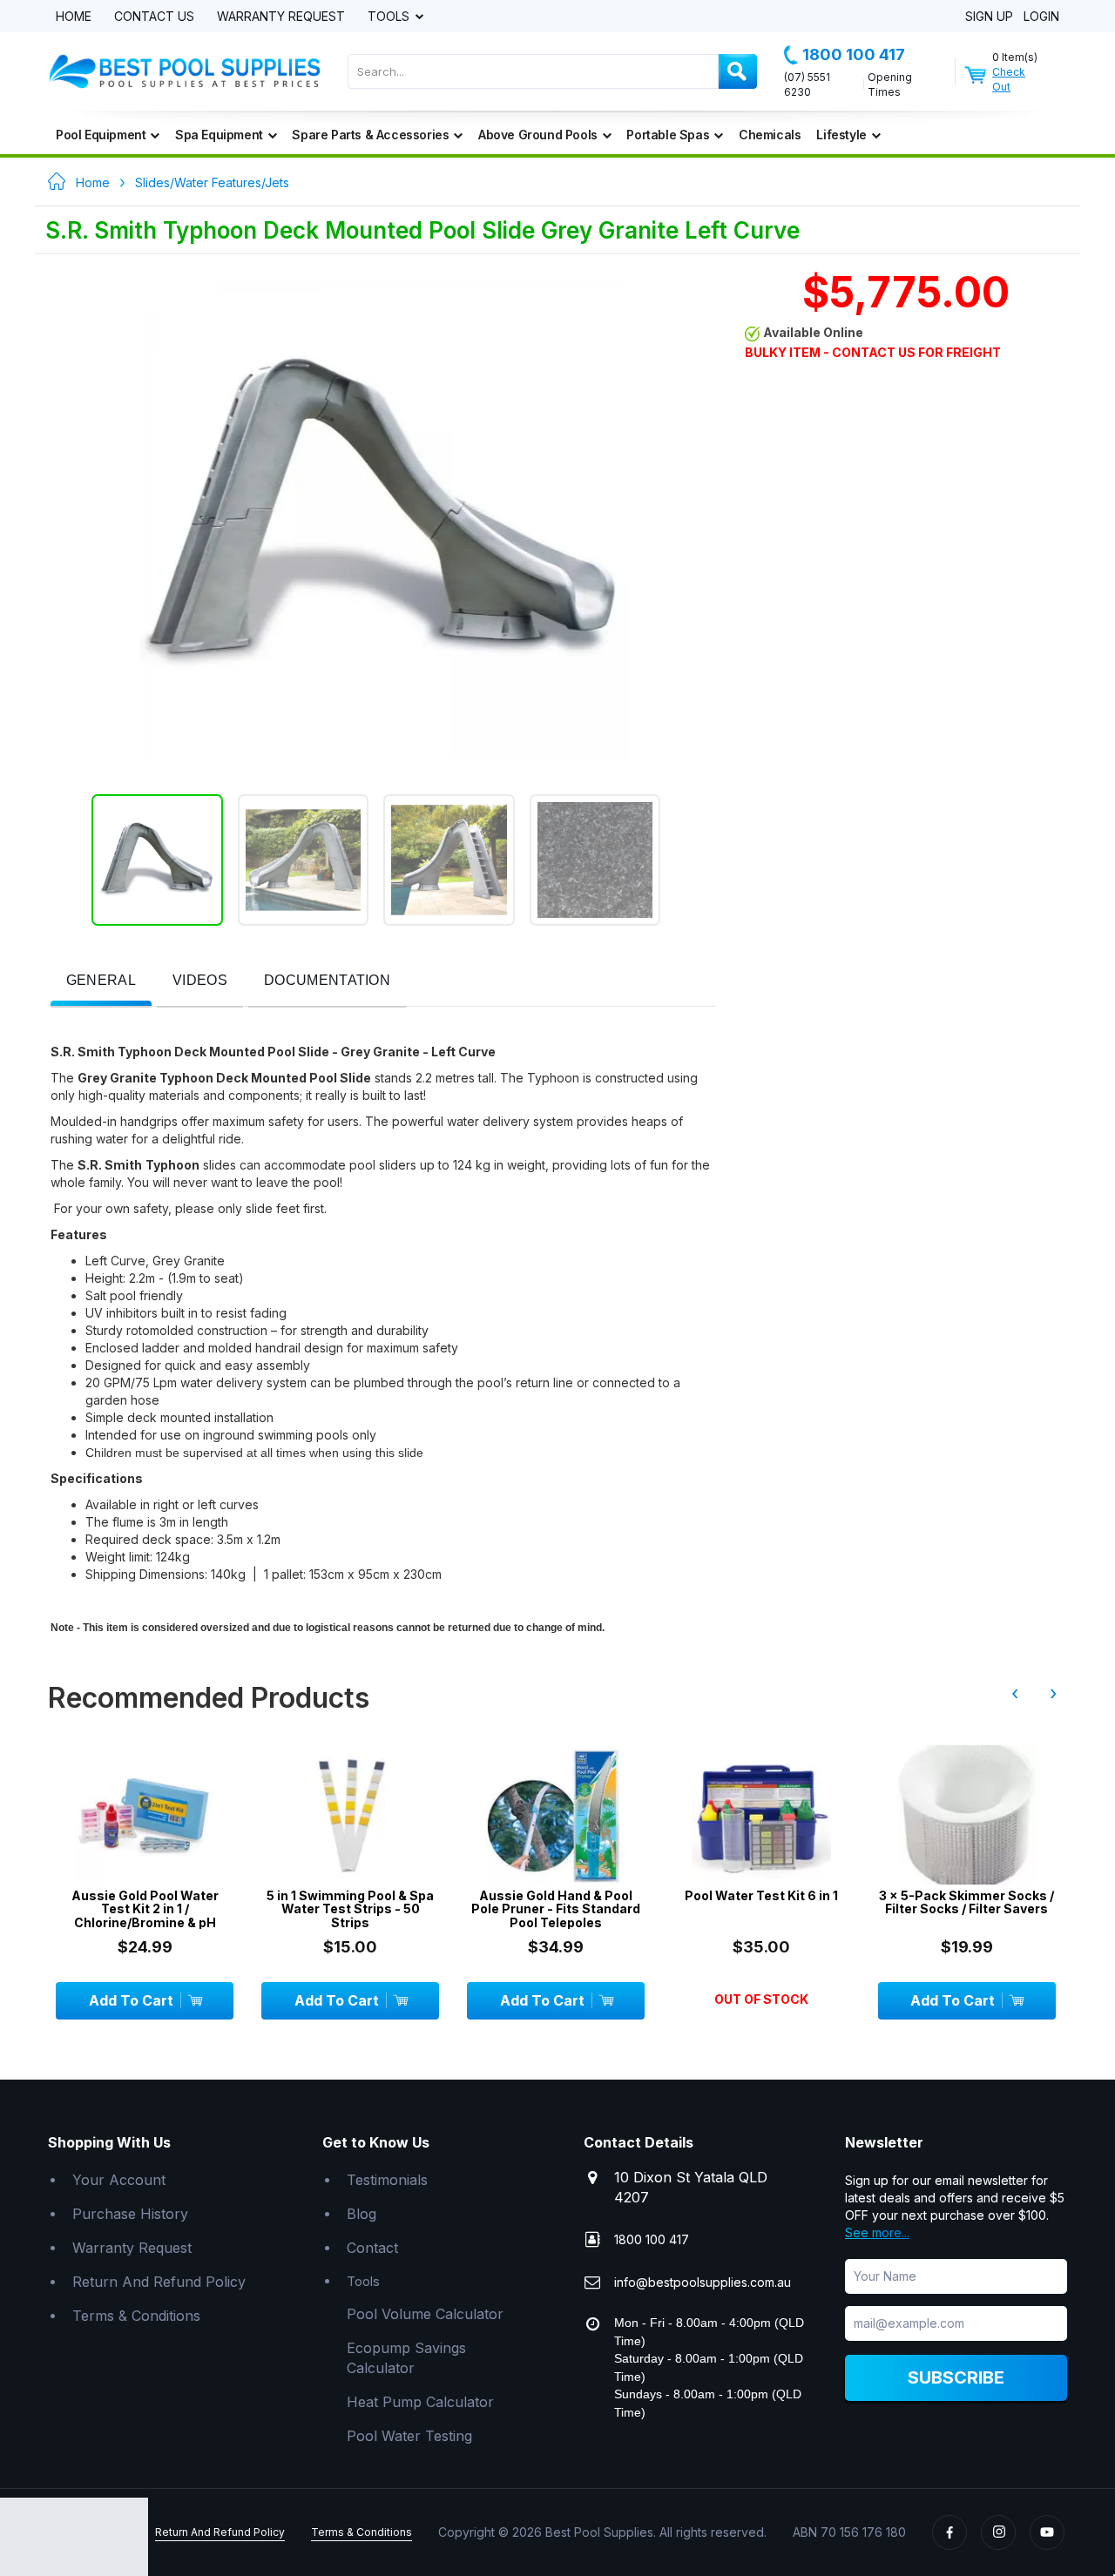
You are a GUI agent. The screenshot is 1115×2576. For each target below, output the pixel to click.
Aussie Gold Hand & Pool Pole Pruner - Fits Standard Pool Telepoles (556, 1909)
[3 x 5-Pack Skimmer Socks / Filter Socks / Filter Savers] (967, 1815)
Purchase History (130, 2214)
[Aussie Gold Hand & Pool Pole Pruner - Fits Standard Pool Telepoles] (556, 1815)
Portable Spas (668, 135)
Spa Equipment (219, 135)
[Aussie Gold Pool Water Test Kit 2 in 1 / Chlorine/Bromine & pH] (145, 1815)
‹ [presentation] (1015, 1693)
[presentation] (101, 981)
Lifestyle (841, 135)
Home (74, 17)
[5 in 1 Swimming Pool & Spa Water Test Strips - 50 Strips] (350, 1815)
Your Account (119, 2180)
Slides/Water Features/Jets (212, 182)
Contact (372, 2248)
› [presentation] (1053, 1693)
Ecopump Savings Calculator (406, 2358)
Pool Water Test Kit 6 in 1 (761, 1895)
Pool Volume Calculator (425, 2314)
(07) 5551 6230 (807, 84)
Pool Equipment (101, 135)
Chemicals (770, 135)
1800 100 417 (854, 54)
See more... (877, 2232)
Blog (362, 2214)
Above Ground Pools (538, 135)
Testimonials (387, 2180)
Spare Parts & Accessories (370, 135)
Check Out (1009, 79)
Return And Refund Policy (159, 2282)
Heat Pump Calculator (420, 2402)
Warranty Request (281, 17)
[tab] (101, 982)
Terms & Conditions (136, 2316)
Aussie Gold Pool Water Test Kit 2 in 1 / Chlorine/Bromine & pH (145, 1909)
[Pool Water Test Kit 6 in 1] (761, 1815)
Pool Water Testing (409, 2436)
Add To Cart (131, 2000)
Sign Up (989, 17)
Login (1041, 17)
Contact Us (154, 17)
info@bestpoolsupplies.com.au (703, 2282)
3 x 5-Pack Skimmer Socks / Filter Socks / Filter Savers (966, 1902)
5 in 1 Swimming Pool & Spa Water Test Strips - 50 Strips (350, 1909)
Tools (390, 17)
